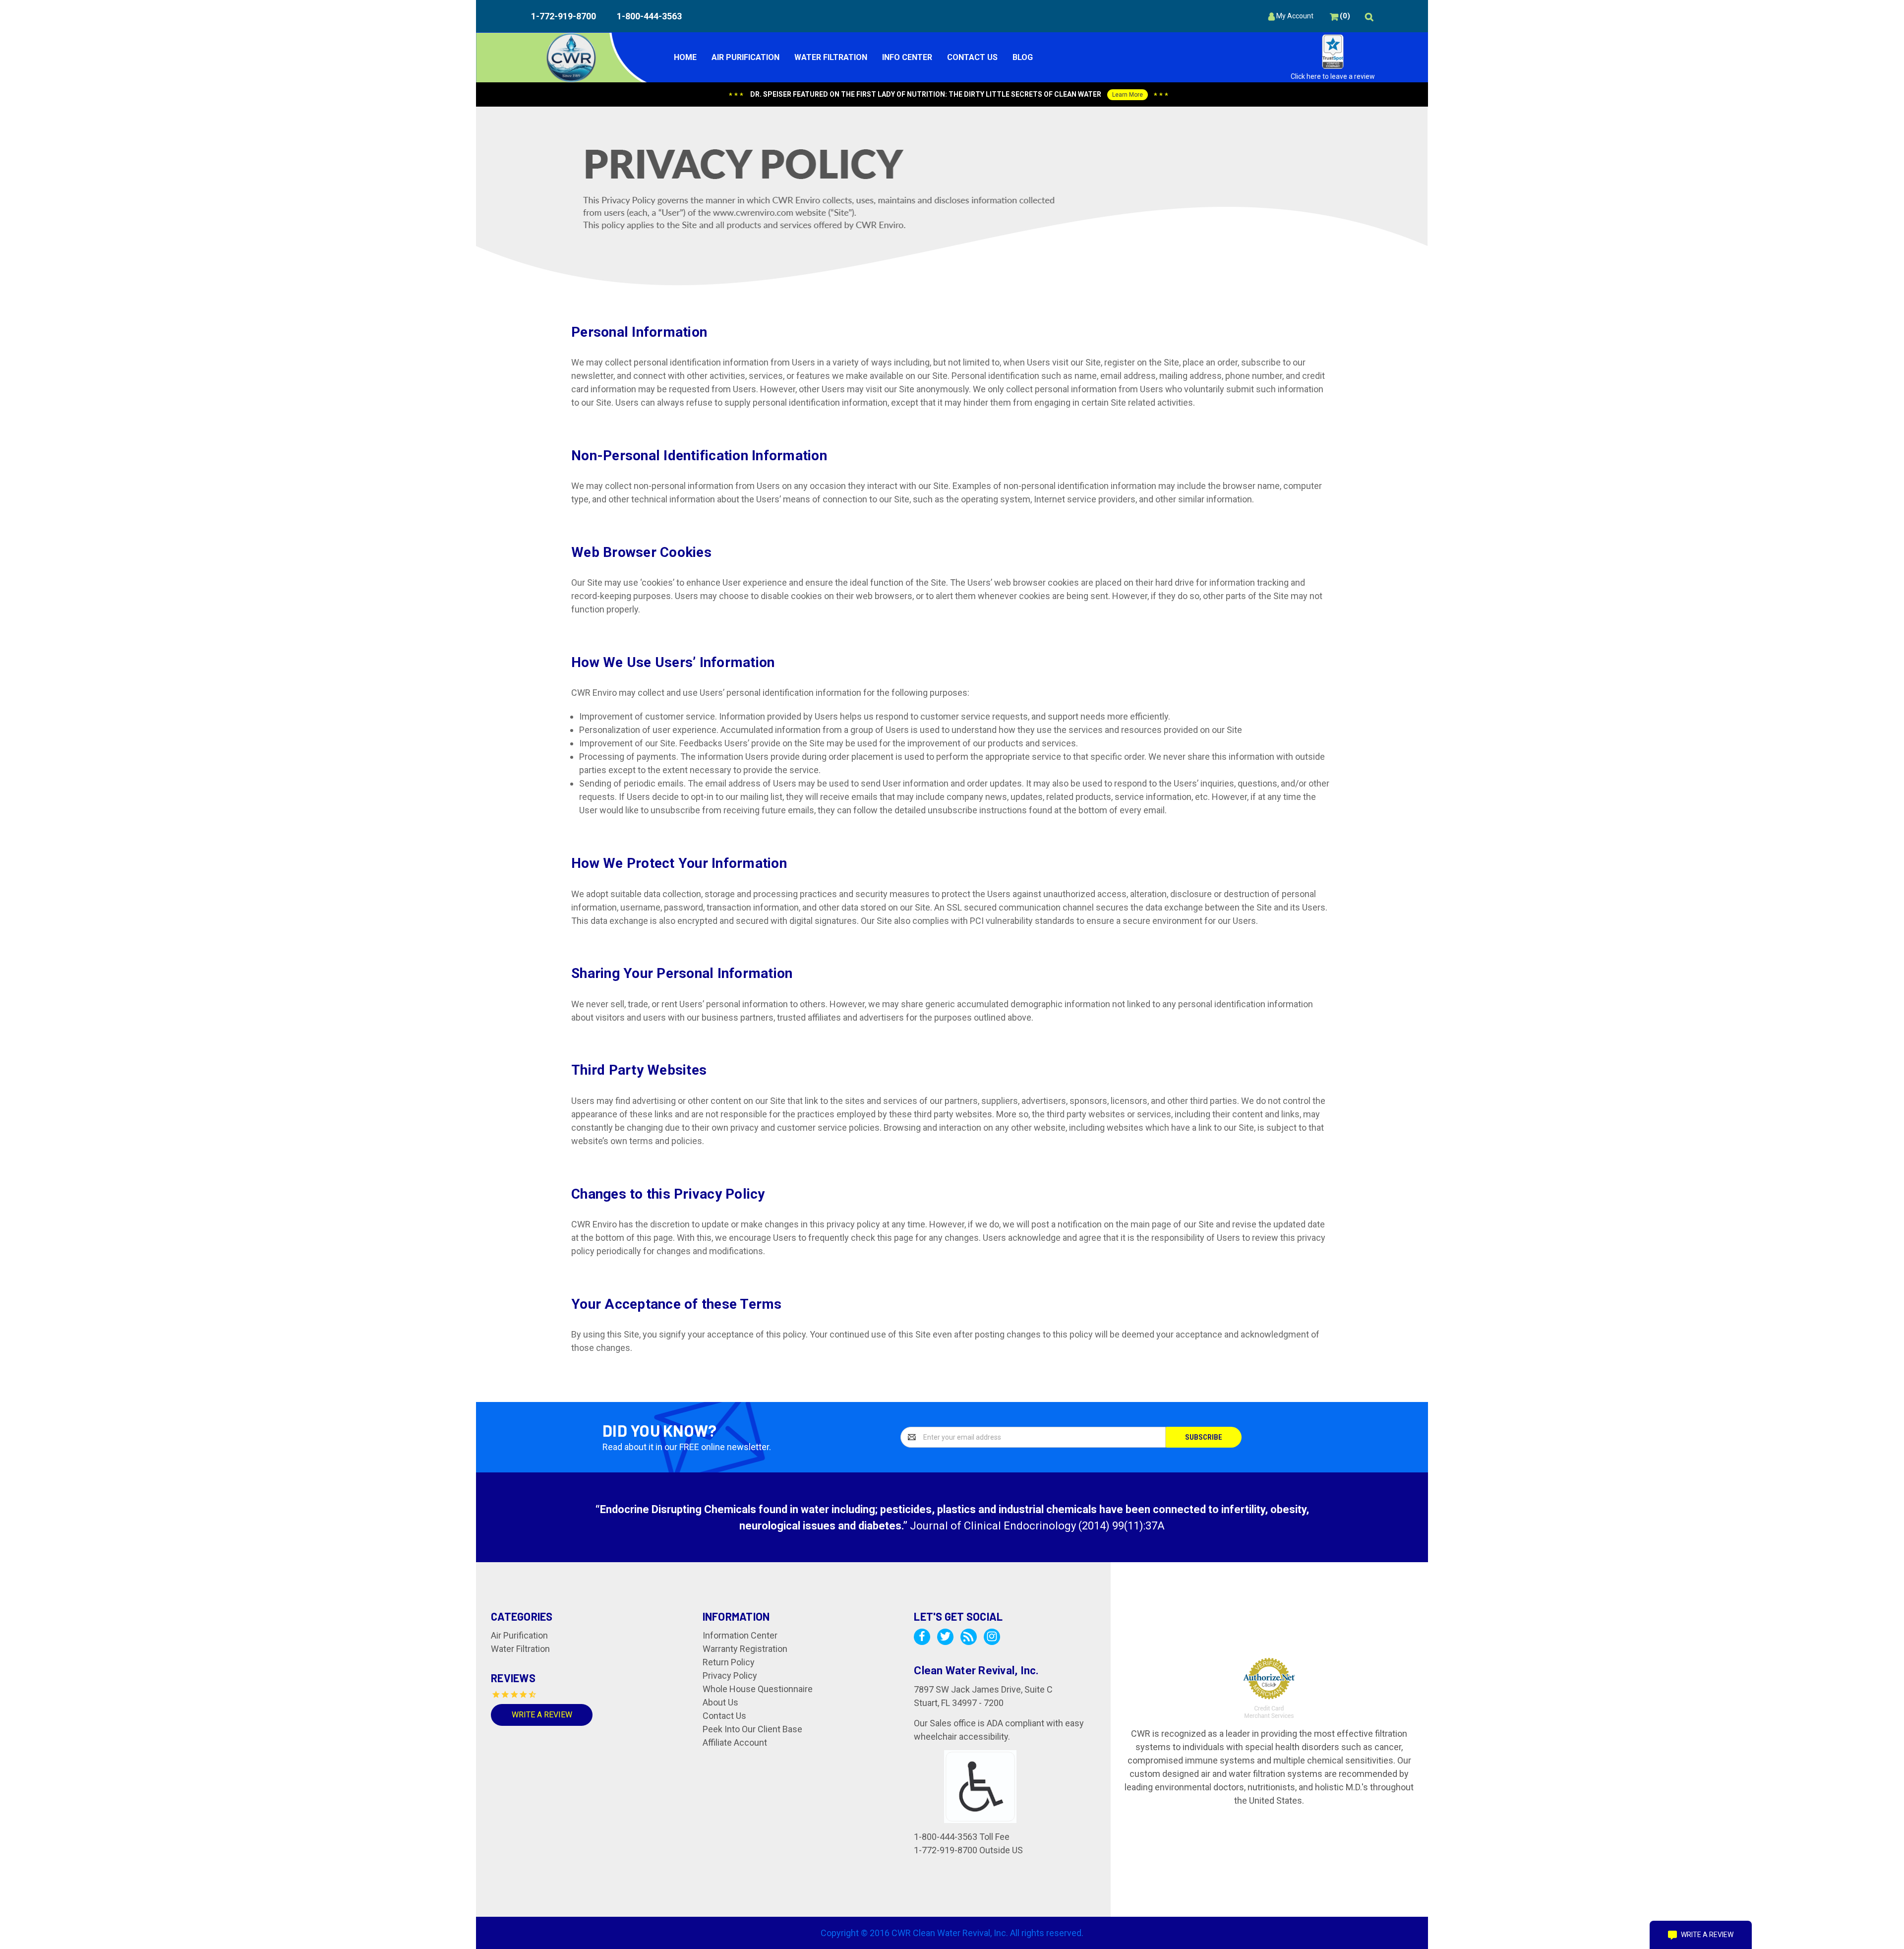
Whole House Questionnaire (758, 1689)
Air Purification (745, 57)
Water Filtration (831, 57)
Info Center (907, 57)
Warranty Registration (745, 1649)
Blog (1023, 57)
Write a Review (542, 1715)
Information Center (740, 1635)
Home (685, 57)
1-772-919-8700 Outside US (968, 1850)
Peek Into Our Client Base (752, 1729)
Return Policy (729, 1662)
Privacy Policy (730, 1675)
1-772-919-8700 (564, 16)
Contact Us (972, 57)
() (1344, 16)
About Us (720, 1702)
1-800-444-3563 (649, 16)
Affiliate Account (735, 1742)
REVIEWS (513, 1678)
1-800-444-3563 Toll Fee (962, 1837)
